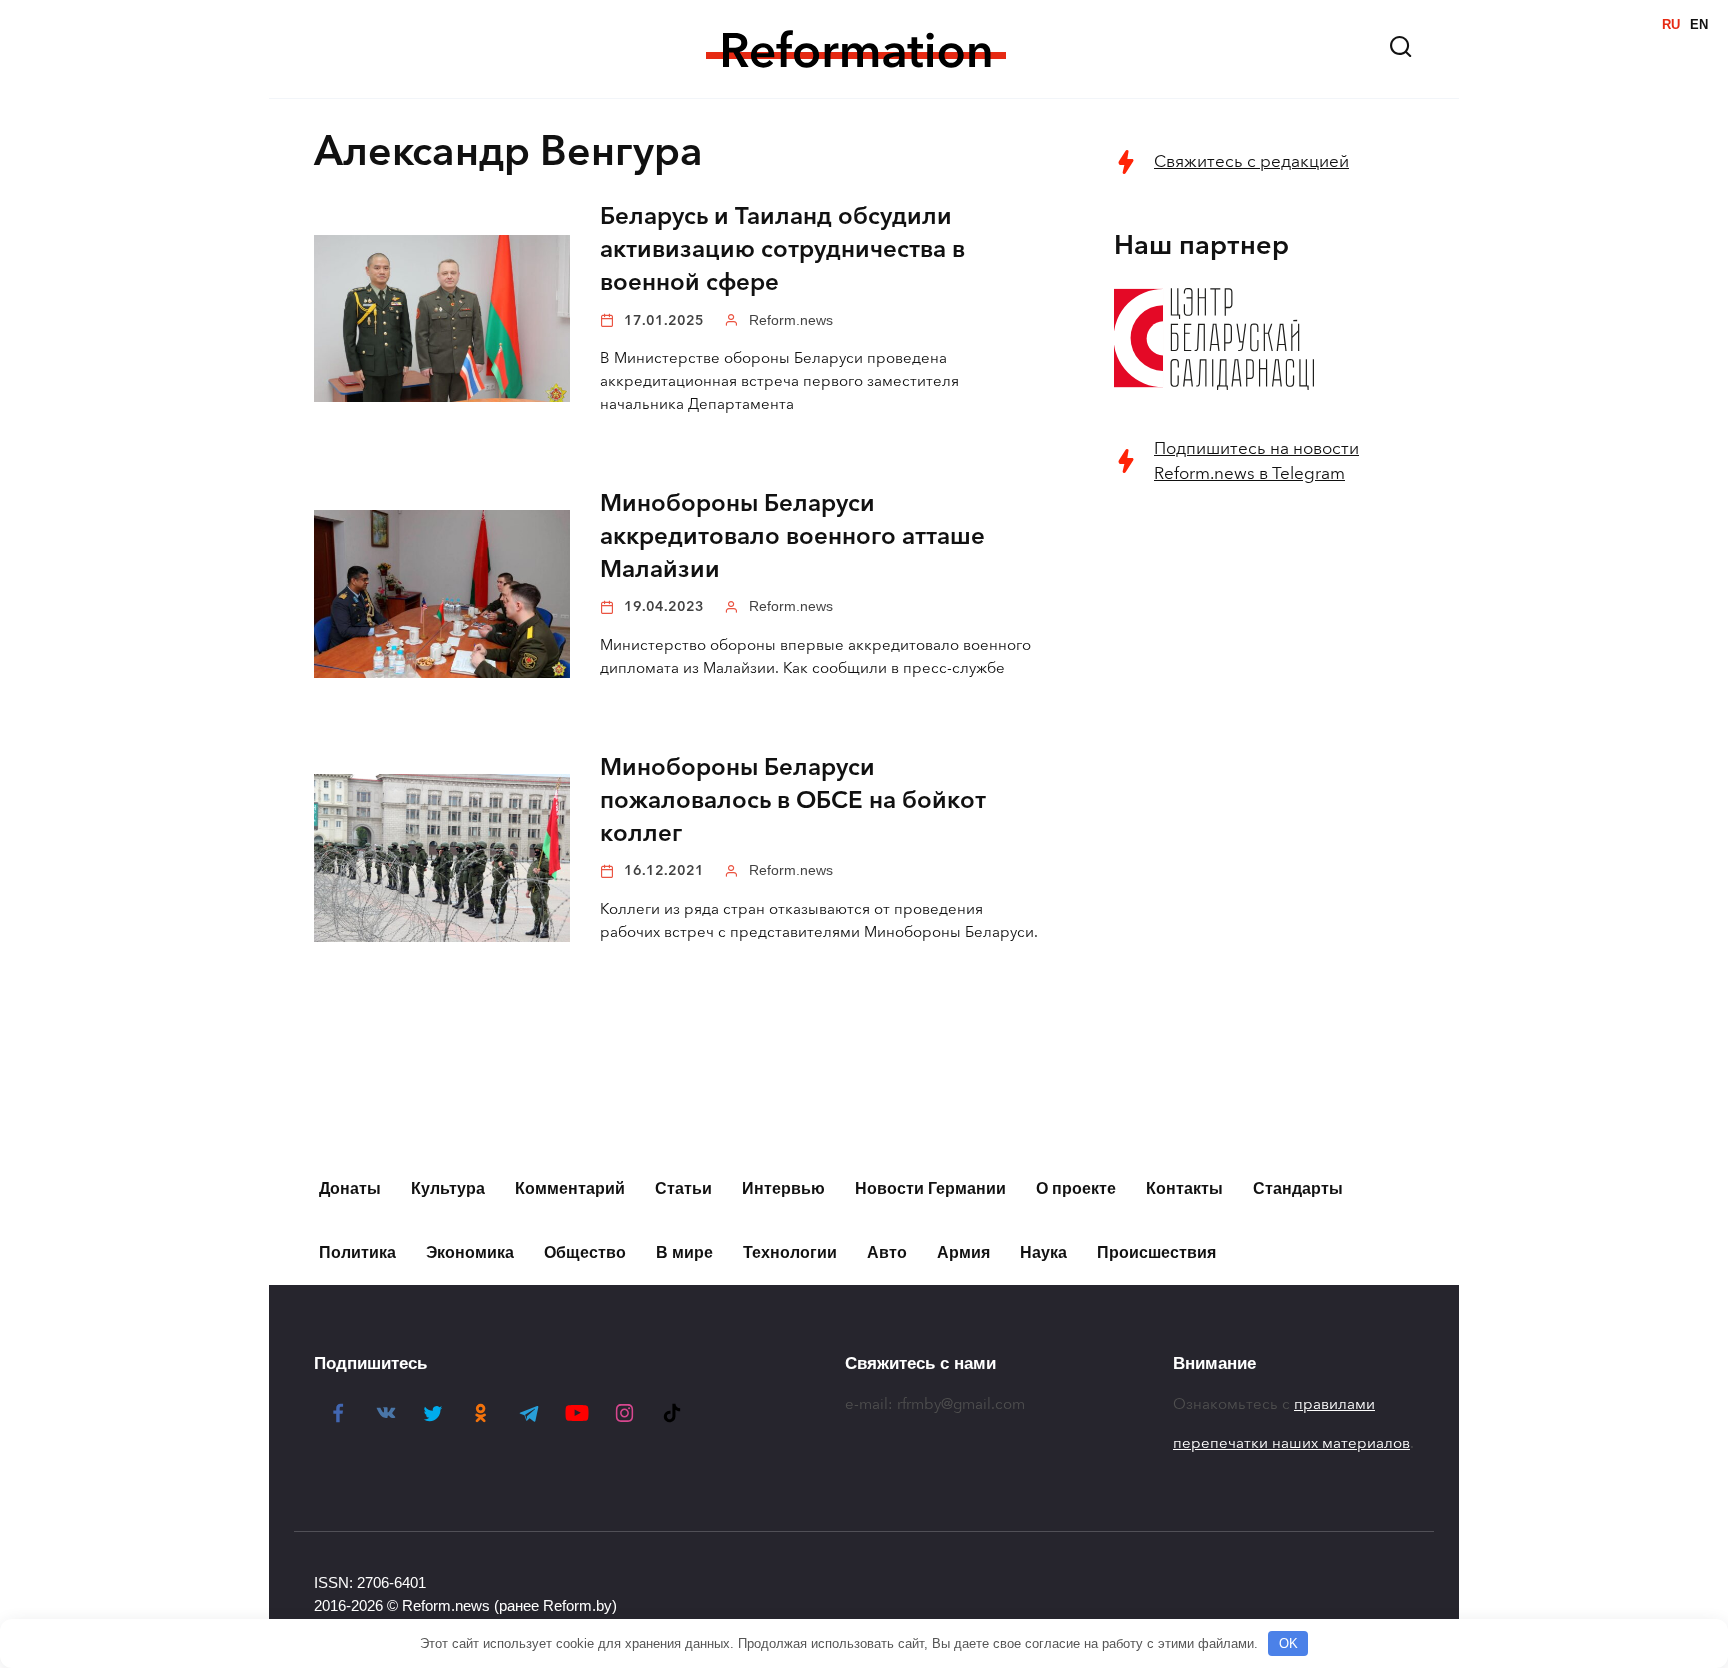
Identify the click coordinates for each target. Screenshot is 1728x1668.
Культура (448, 1188)
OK (1288, 1643)
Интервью (783, 1188)
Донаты (350, 1188)
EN (1699, 24)
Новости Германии (930, 1188)
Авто (887, 1252)
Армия (963, 1252)
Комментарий (570, 1188)
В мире (684, 1252)
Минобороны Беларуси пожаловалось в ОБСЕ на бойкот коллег (793, 800)
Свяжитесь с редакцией (1251, 161)
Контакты (1184, 1188)
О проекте (1076, 1188)
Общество (585, 1252)
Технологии (790, 1252)
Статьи (683, 1188)
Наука (1043, 1252)
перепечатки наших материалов (1291, 1443)
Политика (357, 1252)
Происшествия (1156, 1252)
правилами (1334, 1404)
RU (1671, 24)
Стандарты (1298, 1188)
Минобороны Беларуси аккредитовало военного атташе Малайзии (792, 536)
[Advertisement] (1264, 827)
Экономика (470, 1252)
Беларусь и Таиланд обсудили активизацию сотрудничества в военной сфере (782, 249)
